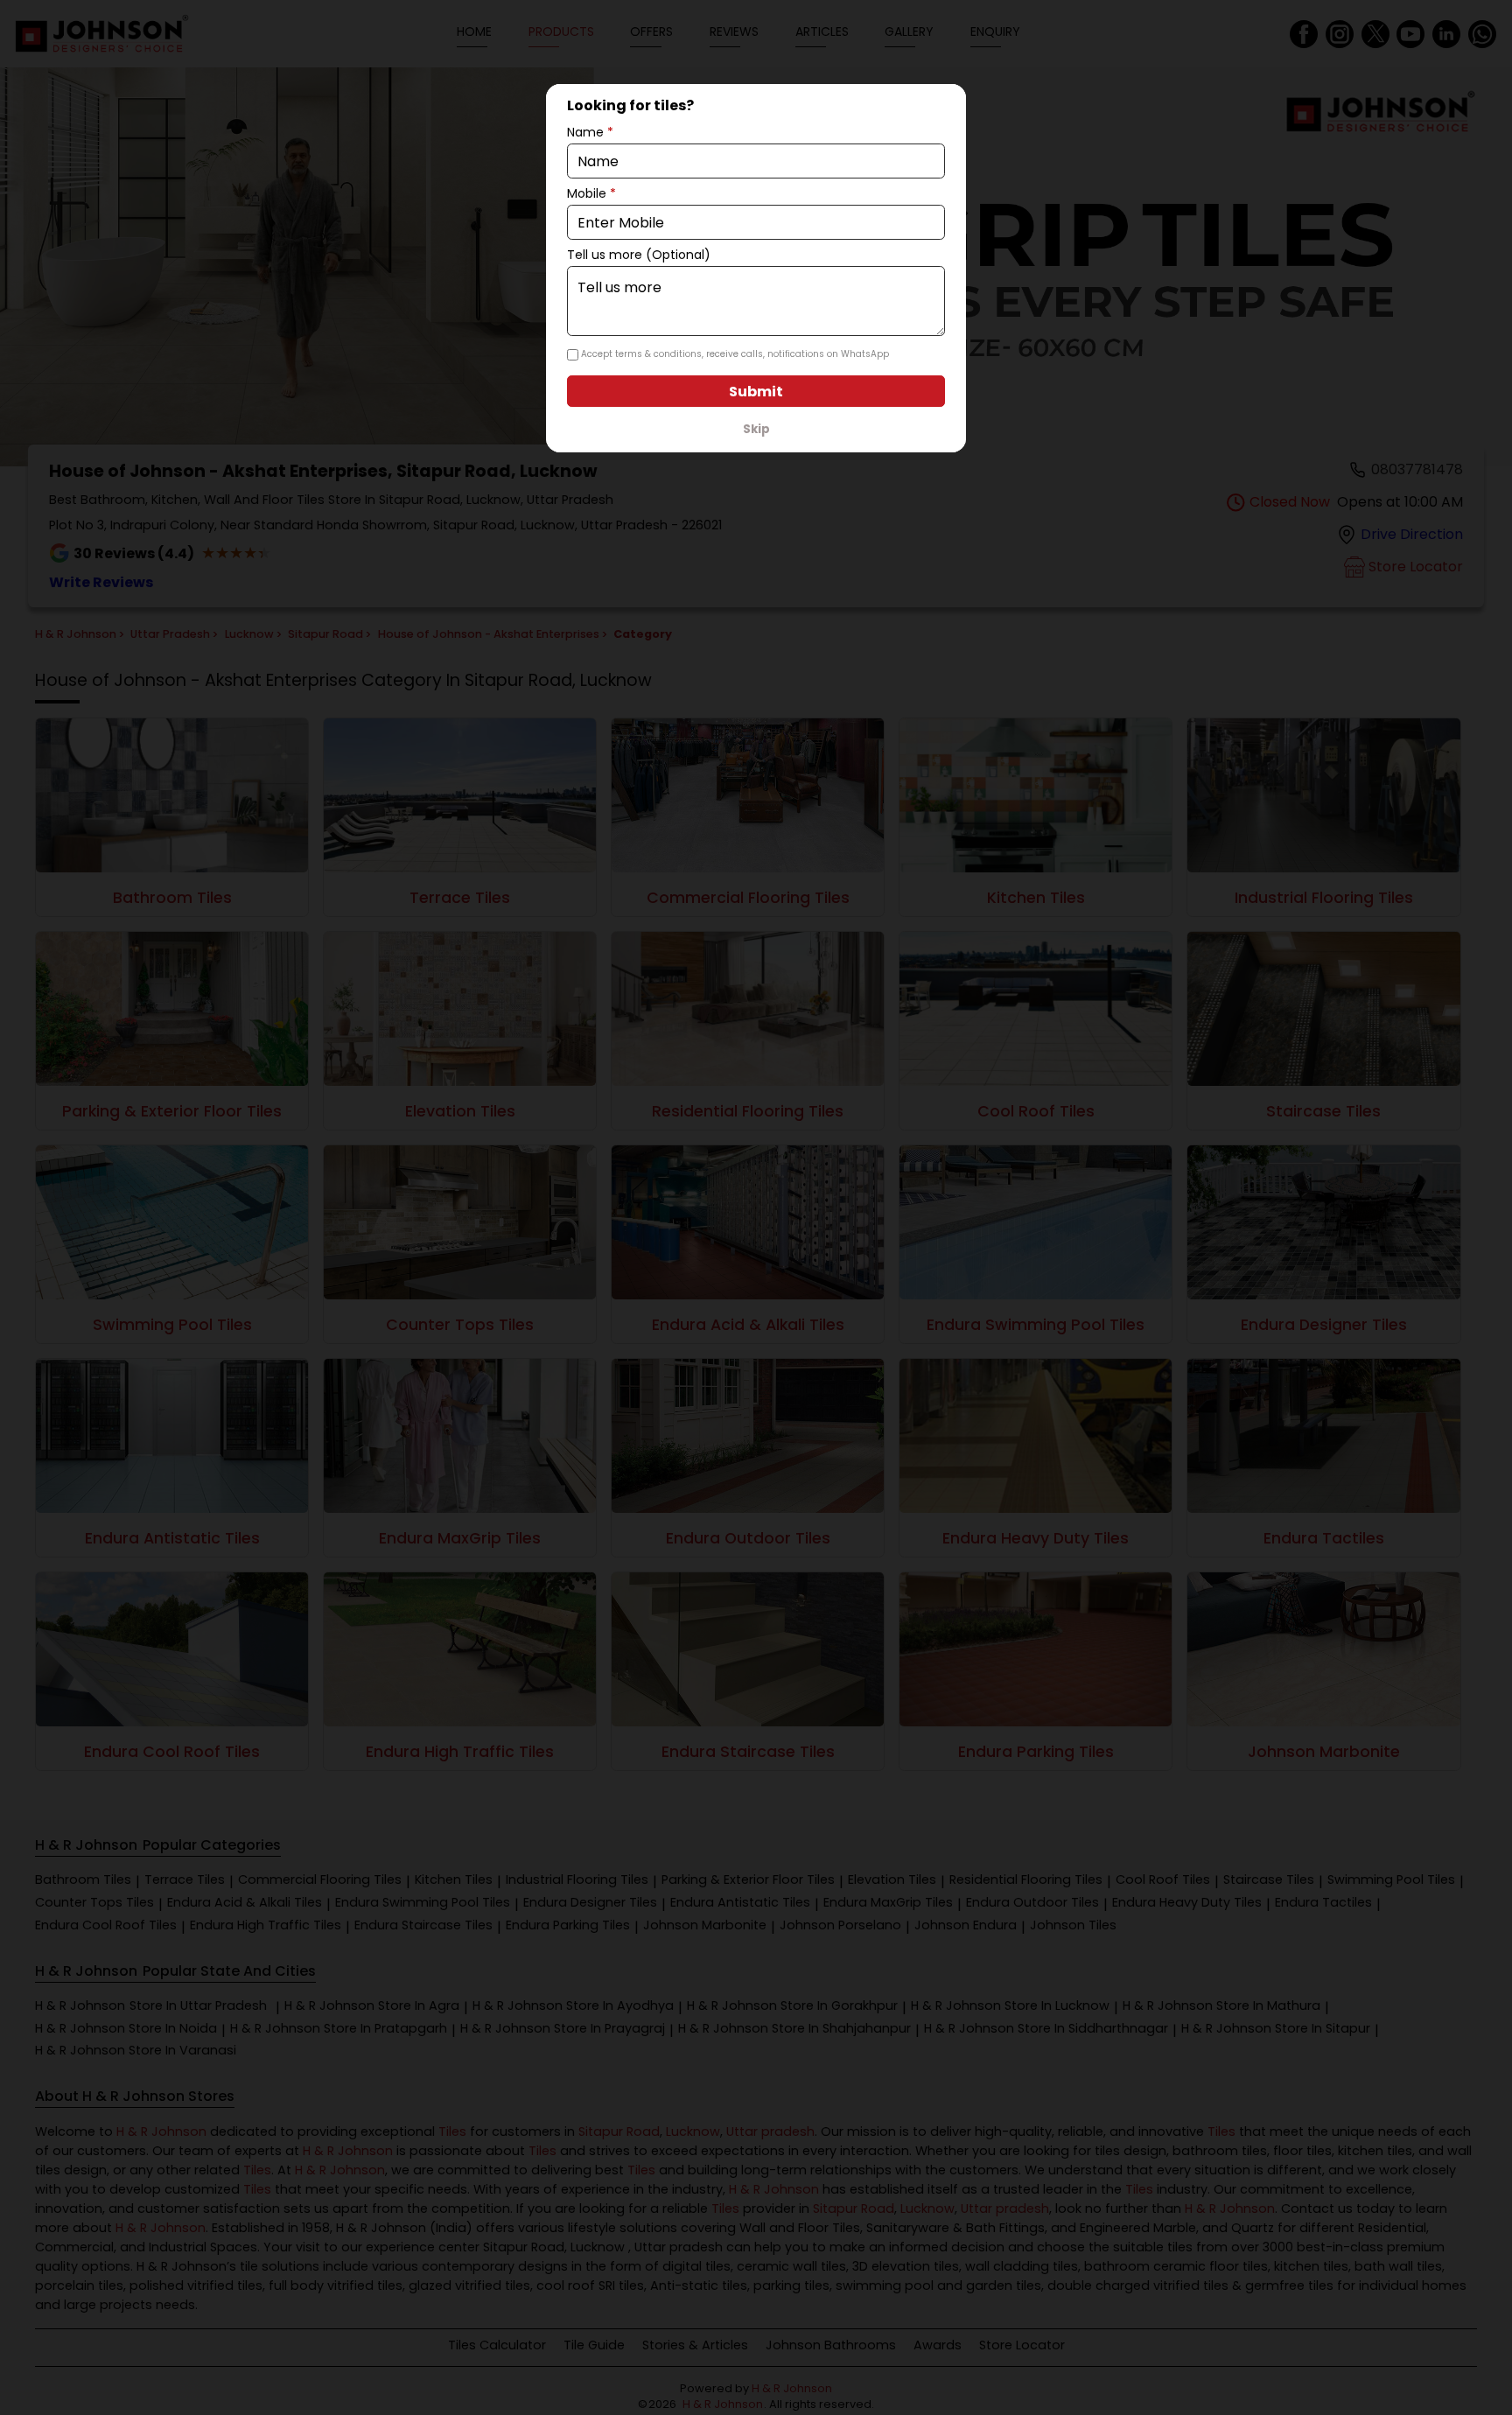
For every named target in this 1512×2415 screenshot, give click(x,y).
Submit (756, 392)
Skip (756, 429)
